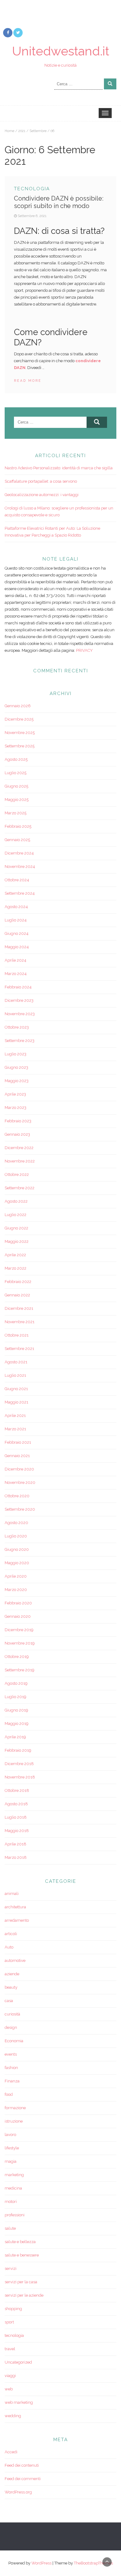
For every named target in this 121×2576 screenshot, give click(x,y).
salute (10, 2228)
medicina (13, 2188)
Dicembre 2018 (19, 1764)
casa (9, 2001)
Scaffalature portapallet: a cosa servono (41, 481)
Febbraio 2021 (18, 1442)
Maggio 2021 (16, 1402)
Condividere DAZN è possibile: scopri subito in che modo (59, 202)
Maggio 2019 (17, 1724)
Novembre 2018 (20, 1777)
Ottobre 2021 (17, 1335)
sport (9, 2322)
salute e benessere (22, 2255)
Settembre (38, 131)
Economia (14, 2041)
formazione (15, 2108)
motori (11, 2202)
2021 (22, 131)
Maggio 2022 (17, 1241)
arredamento (17, 1920)
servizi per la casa (21, 2282)
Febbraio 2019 (18, 1750)
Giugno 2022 (16, 1228)
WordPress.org (18, 2492)
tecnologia (32, 189)
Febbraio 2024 (18, 987)
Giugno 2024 (17, 933)
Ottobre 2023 (17, 1027)
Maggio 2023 (17, 1081)
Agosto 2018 (16, 1804)
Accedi (11, 2452)
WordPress (41, 2563)
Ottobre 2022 (17, 1174)
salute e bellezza (20, 2242)
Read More (28, 381)
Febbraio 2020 (18, 1603)
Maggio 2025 (17, 800)
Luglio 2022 (16, 1215)
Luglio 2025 (16, 773)
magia (11, 2161)
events (11, 2054)
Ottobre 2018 (17, 1790)
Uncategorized (18, 2362)
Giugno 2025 (16, 786)
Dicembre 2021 (19, 1308)
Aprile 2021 (15, 1416)
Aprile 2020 (16, 1576)
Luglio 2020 (16, 1536)
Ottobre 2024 (17, 880)
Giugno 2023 (16, 1067)
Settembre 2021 (19, 1349)
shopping (13, 2309)
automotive (15, 1960)
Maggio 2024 (17, 947)
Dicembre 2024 (19, 853)
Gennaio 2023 (17, 1134)
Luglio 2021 (15, 1375)
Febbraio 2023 (18, 1121)
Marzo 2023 (16, 1108)
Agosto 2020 (16, 1523)
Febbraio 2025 (18, 826)
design (11, 2027)
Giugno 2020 (17, 1549)
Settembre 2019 (20, 1670)
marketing (14, 2175)
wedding (13, 2416)
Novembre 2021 (20, 1322)
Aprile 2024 (16, 960)
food (9, 2094)
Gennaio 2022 (17, 1295)
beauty (11, 1987)
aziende (12, 1974)
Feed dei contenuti (22, 2465)
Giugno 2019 (16, 1710)
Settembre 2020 (20, 1509)
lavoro (10, 2135)
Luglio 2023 (16, 1054)
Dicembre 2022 (19, 1148)
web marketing (19, 2402)
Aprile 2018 (16, 1844)
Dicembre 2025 (19, 719)
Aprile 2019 (15, 1737)
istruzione (14, 2121)
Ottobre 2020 (17, 1496)
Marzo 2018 (16, 1857)
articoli (11, 1934)
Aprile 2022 (15, 1255)
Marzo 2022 (16, 1268)
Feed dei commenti (23, 2479)
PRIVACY (84, 650)
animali (12, 1894)
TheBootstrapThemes (93, 2563)
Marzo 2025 (16, 813)
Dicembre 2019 (19, 1630)
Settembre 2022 (20, 1188)
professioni (15, 2215)
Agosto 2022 (16, 1201)
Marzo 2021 (15, 1429)
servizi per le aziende (24, 2295)
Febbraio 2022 (18, 1282)
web (9, 2389)
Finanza (12, 2081)
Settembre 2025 (20, 746)
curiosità (12, 2014)
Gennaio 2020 (18, 1616)
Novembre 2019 (20, 1643)
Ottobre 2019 (17, 1657)
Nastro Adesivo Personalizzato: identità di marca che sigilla (59, 468)
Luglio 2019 (16, 1697)
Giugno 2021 (16, 1389)
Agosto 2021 (16, 1362)
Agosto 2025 (16, 759)
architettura (15, 1907)
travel (10, 2349)
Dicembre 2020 (19, 1469)
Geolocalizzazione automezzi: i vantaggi (42, 495)
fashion (11, 2068)
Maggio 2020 (17, 1563)
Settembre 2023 (20, 1041)
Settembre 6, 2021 (32, 216)
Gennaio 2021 (17, 1456)
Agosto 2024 (16, 907)
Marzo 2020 (16, 1590)
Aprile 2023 (15, 1094)
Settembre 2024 (20, 893)
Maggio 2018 (17, 1831)
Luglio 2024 (16, 920)
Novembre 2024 (20, 867)
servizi (11, 2268)
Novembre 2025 (20, 733)
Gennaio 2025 (17, 840)
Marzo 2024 (16, 974)
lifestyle (12, 2148)
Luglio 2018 (16, 1817)
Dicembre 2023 (19, 1000)
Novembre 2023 (20, 1014)
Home (9, 131)
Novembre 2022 (20, 1161)
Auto (9, 1947)
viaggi (10, 2376)
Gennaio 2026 (18, 706)
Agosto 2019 (16, 1683)
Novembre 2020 (20, 1482)
